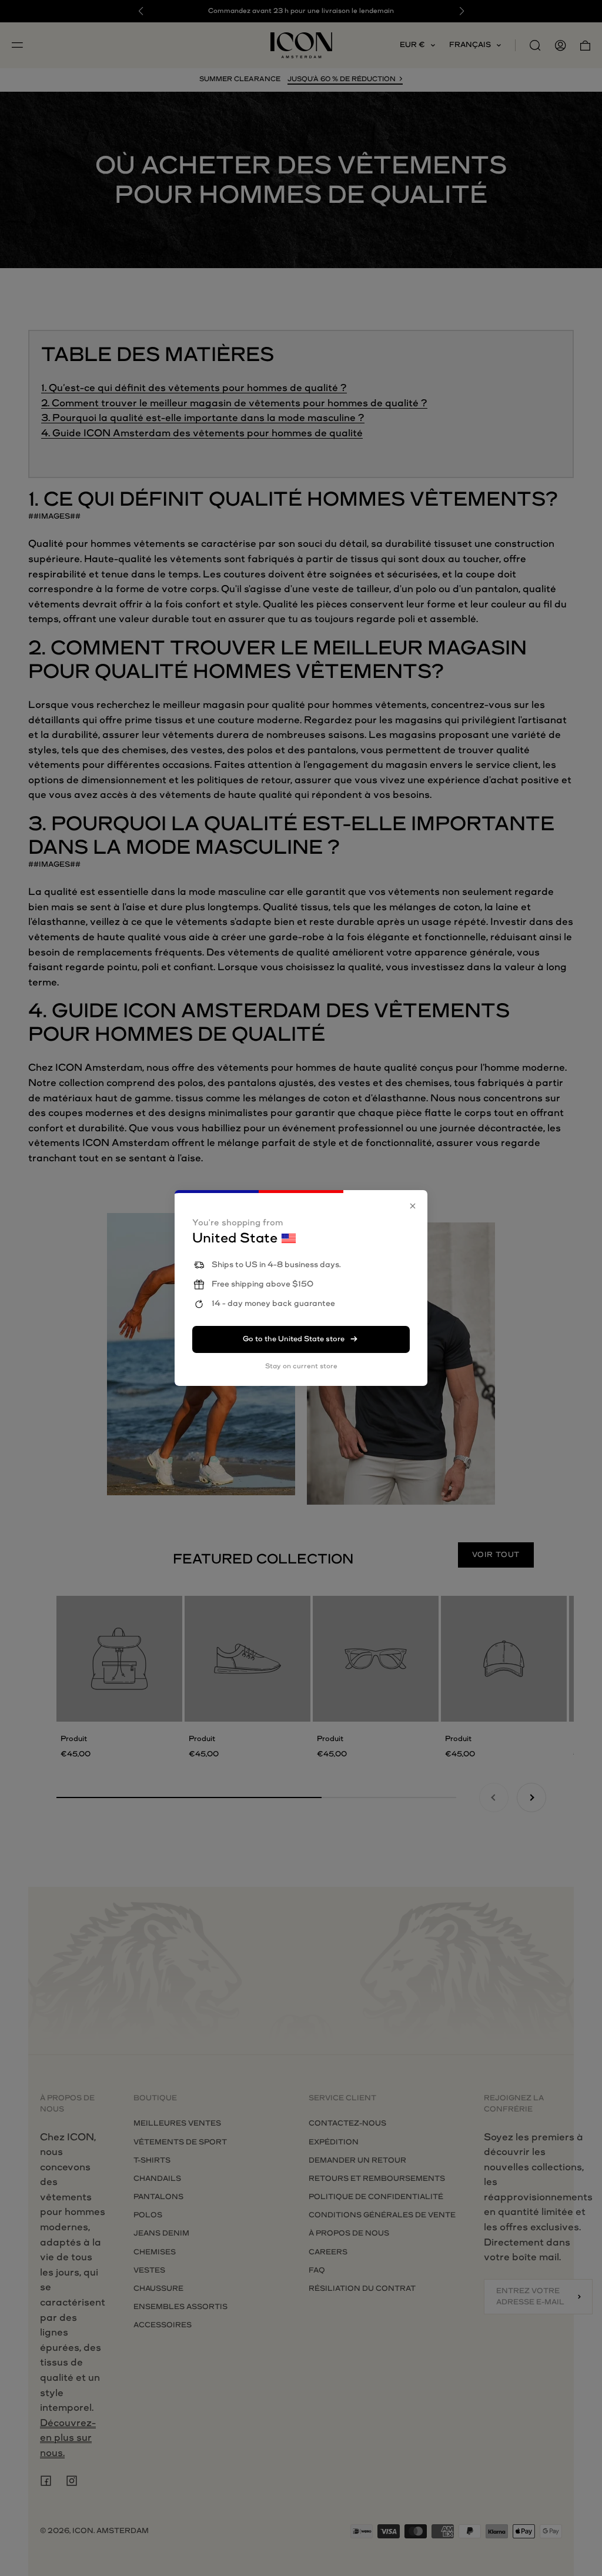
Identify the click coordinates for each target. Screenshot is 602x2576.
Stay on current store (301, 1366)
